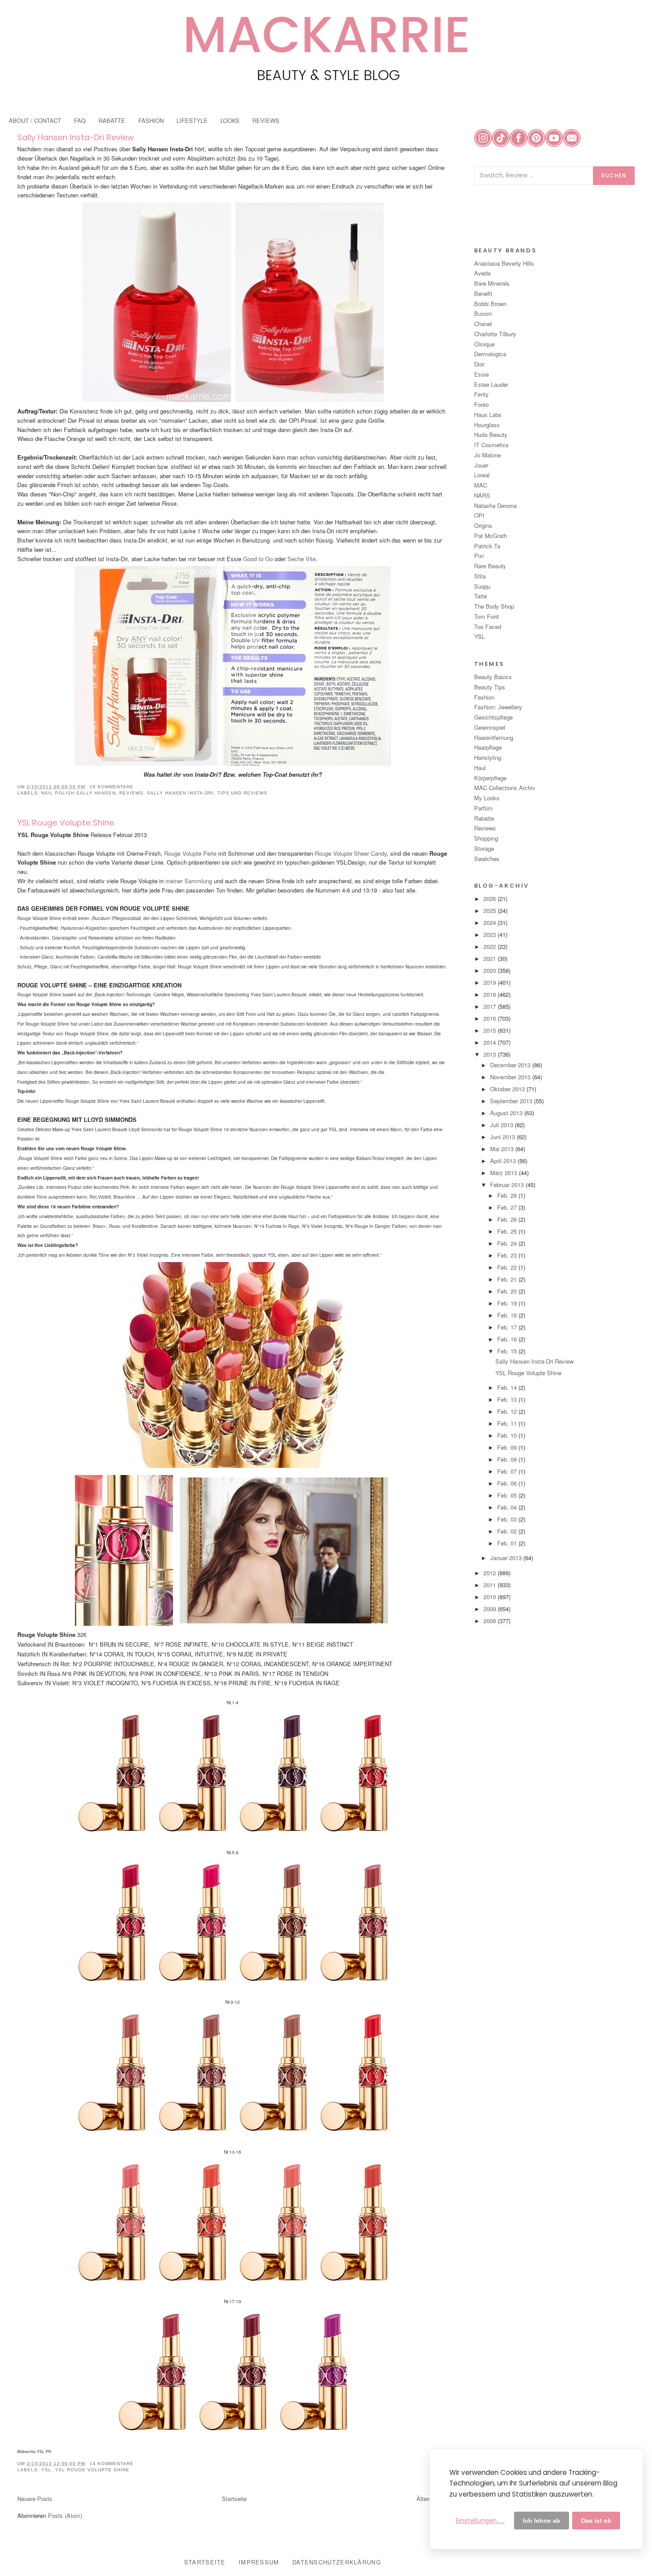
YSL (46, 2470)
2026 (491, 899)
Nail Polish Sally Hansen (79, 793)
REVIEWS (266, 120)
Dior (479, 364)
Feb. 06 (508, 1483)
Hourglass (487, 425)
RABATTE (112, 120)
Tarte (481, 596)
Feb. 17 (508, 1327)
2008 (491, 1621)
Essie (481, 374)
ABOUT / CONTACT (35, 120)
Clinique (484, 344)
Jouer (481, 465)
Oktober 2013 (508, 1089)
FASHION (151, 120)
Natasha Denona (495, 505)
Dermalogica (490, 354)
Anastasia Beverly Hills (504, 263)
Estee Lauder (491, 384)
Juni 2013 (503, 1137)
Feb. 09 (508, 1447)
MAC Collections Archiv (505, 788)
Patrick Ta (487, 546)
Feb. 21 (508, 1279)
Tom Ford (486, 616)
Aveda (482, 273)
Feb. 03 (508, 1519)
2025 (491, 910)
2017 (491, 1006)
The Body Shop (494, 606)
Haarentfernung (494, 737)
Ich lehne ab (542, 2521)
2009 (491, 1609)
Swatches (487, 859)
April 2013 (504, 1161)
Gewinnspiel (490, 727)
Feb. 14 (508, 1387)
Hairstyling (488, 757)
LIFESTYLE (192, 120)
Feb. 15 (508, 1351)
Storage (484, 848)
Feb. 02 (508, 1531)
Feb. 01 (508, 1543)
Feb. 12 (508, 1411)
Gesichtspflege (493, 717)
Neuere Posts (35, 2499)
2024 (491, 922)
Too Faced (488, 627)
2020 (491, 970)
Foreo (481, 404)
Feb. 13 (508, 1399)
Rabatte (484, 818)
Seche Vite (302, 559)
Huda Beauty (491, 435)
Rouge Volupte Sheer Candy (351, 853)
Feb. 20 (508, 1291)
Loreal (482, 475)
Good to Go (258, 559)
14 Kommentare (112, 2464)
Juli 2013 (503, 1125)
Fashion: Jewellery (498, 707)
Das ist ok (596, 2521)
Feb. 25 (508, 1231)
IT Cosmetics (491, 445)
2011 (491, 1585)
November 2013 (511, 1077)
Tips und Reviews (242, 793)
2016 (491, 1018)
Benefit (483, 293)
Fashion (484, 697)
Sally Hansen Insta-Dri (180, 793)
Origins (483, 525)
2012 (491, 1573)
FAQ (80, 120)
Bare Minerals (492, 283)
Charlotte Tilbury (495, 334)
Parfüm (483, 808)
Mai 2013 (503, 1149)
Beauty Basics (493, 677)
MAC (481, 485)
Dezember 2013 (511, 1065)
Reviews (131, 793)
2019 (491, 982)
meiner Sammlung (190, 881)
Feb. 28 (508, 1195)
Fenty (481, 394)
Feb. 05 (508, 1495)
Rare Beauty (490, 566)
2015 (491, 1030)
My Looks (487, 798)
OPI (479, 515)
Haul (480, 768)
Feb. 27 (508, 1207)
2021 (491, 958)
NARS (482, 495)
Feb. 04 (508, 1507)
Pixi (479, 556)
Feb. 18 (508, 1315)
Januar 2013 (507, 1558)
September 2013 (512, 1101)
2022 (491, 946)
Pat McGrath (491, 536)
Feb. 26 (508, 1219)
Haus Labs (488, 415)
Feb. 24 (508, 1243)
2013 (491, 1054)
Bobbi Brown (490, 304)
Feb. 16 (508, 1339)
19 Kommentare (112, 787)
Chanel (483, 324)
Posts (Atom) (65, 2515)
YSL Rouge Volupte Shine (66, 823)
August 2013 (507, 1113)
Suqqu (482, 586)
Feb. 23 (508, 1255)
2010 (491, 1597)
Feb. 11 (508, 1423)
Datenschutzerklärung (337, 2562)
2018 (491, 994)
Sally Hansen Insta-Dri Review (76, 137)
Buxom (483, 313)
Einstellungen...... (480, 2521)
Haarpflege (488, 747)
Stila (480, 576)
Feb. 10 (508, 1435)
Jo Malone (487, 455)
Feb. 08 (508, 1459)
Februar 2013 (508, 1185)
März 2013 (505, 1173)
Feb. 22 (508, 1267)
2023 (491, 934)
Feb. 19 (508, 1303)
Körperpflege (490, 778)
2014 (491, 1042)
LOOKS (230, 120)
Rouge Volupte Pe (190, 853)
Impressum (259, 2562)
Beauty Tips (490, 687)
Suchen (614, 175)
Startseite (234, 2499)
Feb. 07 (508, 1471)
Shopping (486, 838)
